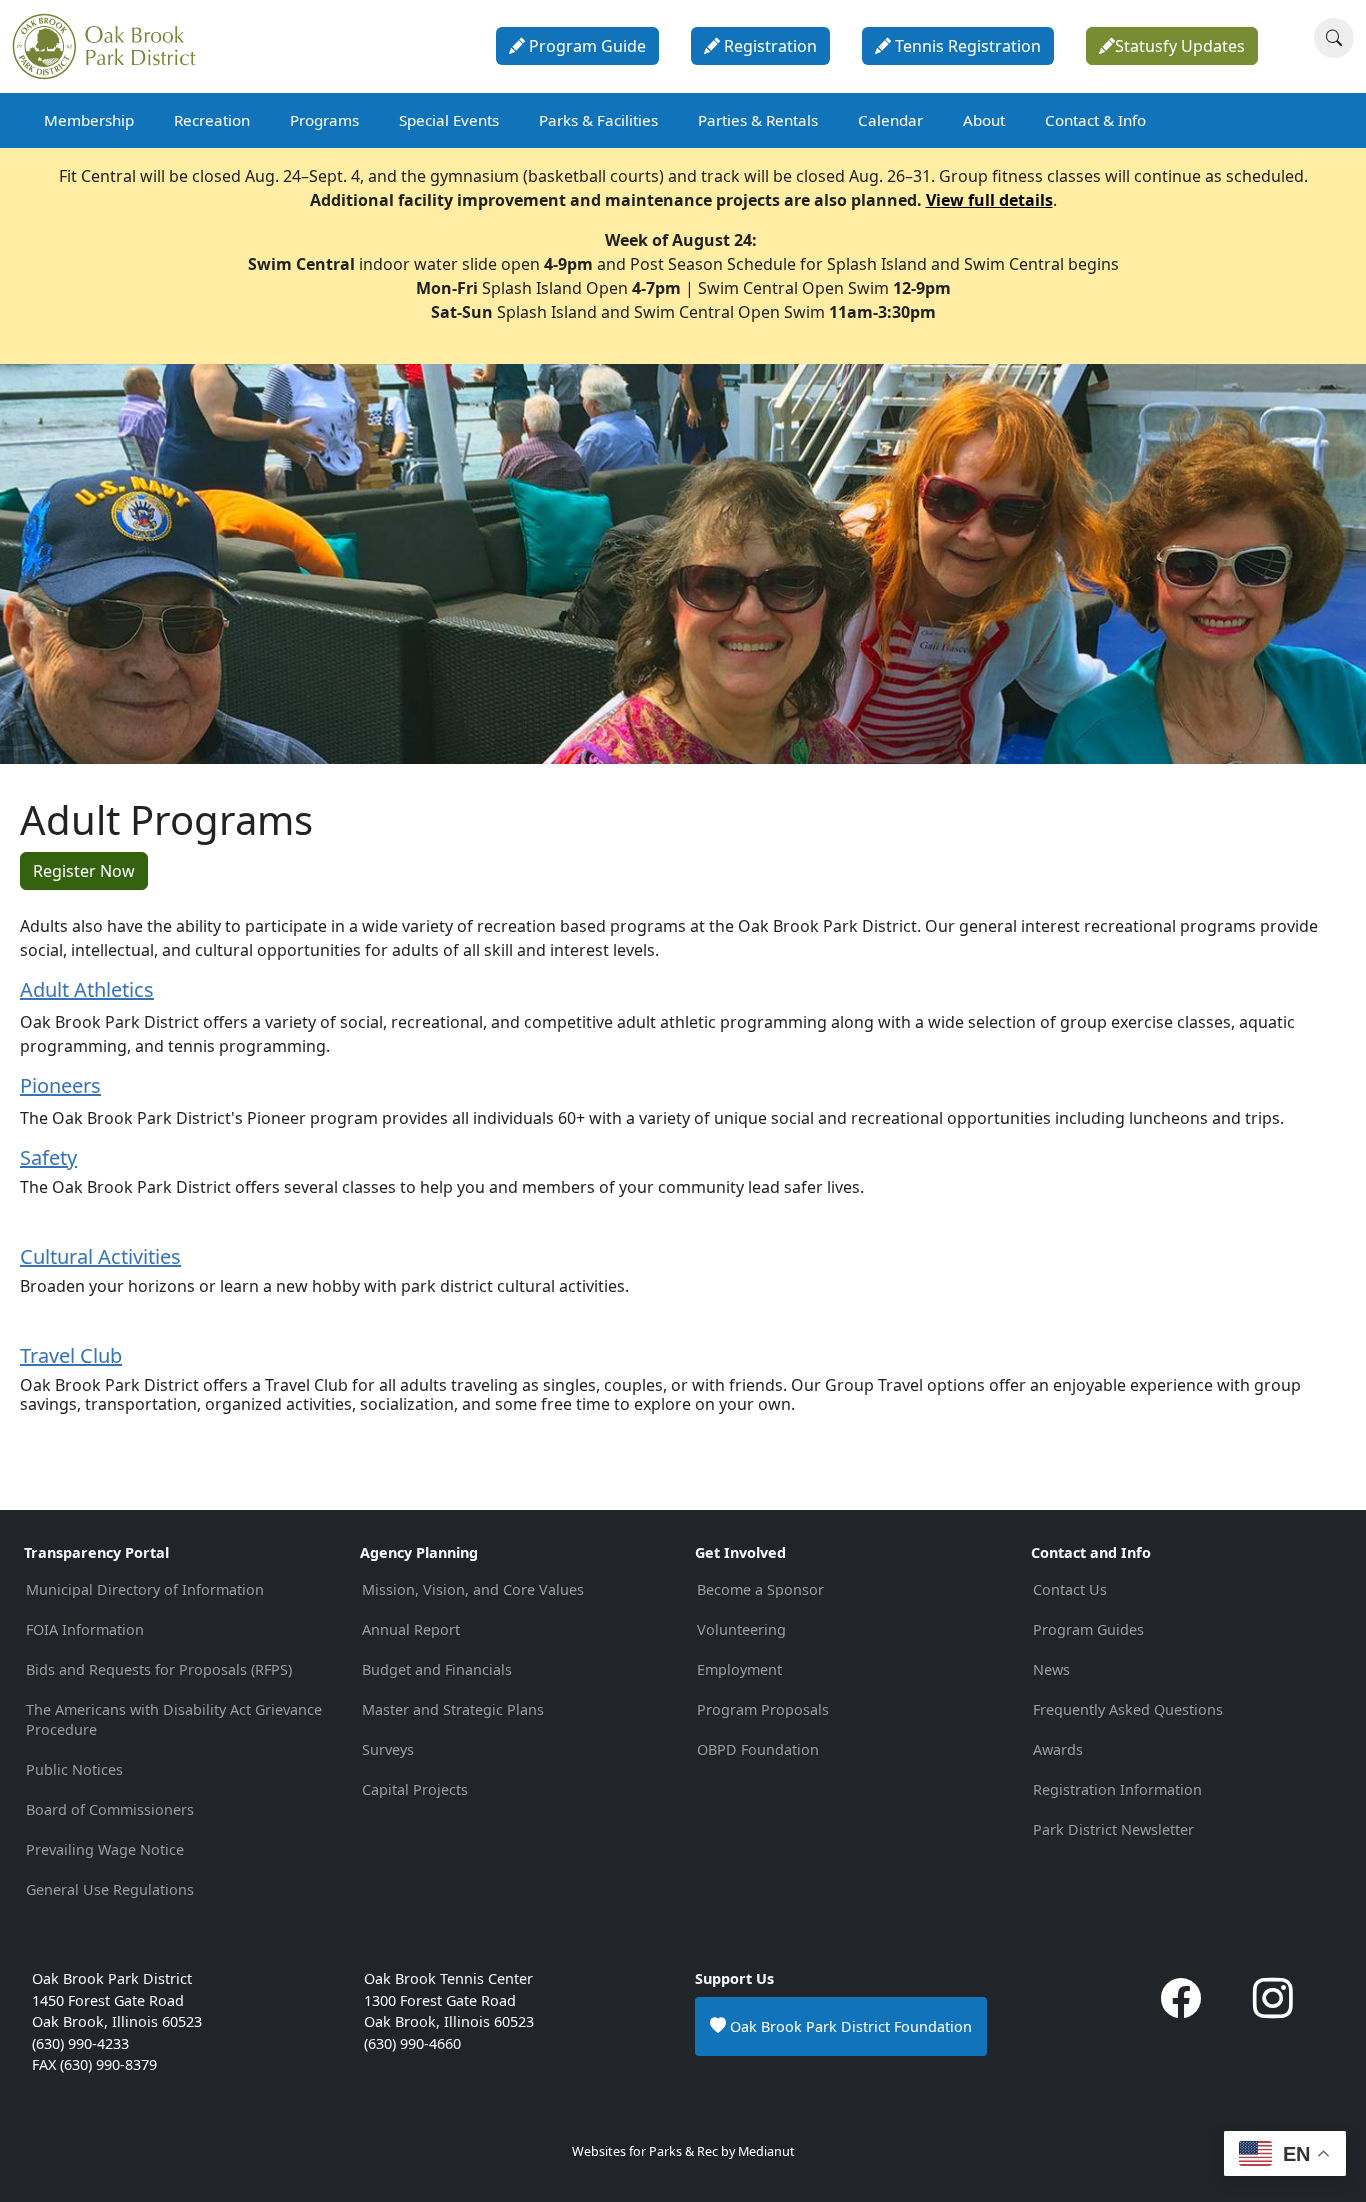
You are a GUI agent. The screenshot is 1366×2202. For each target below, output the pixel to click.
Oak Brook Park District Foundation (849, 2026)
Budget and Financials (437, 1669)
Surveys (388, 1749)
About (984, 120)
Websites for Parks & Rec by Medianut (683, 2151)
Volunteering (741, 1629)
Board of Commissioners (110, 1809)
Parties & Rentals (758, 120)
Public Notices (74, 1769)
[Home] (112, 46)
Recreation (212, 120)
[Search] (1334, 38)
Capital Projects (415, 1789)
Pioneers (60, 1085)
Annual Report (411, 1629)
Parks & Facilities (598, 120)
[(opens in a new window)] (1181, 2007)
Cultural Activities (100, 1256)
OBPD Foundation (758, 1749)
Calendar (890, 120)
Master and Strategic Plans (453, 1709)
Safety (48, 1157)
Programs (324, 120)
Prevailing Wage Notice (105, 1849)
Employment (739, 1669)
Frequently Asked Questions (1128, 1709)
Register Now (84, 871)
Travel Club (71, 1355)
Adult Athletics (87, 989)
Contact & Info (1095, 120)
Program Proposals (763, 1709)
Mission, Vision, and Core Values (473, 1589)
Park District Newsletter (1113, 1829)
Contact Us (1070, 1589)
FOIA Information (85, 1629)
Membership (89, 120)
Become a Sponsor (760, 1589)
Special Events (449, 120)
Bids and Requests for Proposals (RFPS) (159, 1669)
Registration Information (1117, 1789)
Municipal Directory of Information (145, 1589)
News (1051, 1669)
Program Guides (1088, 1629)
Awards (1058, 1749)
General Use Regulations (110, 1889)
